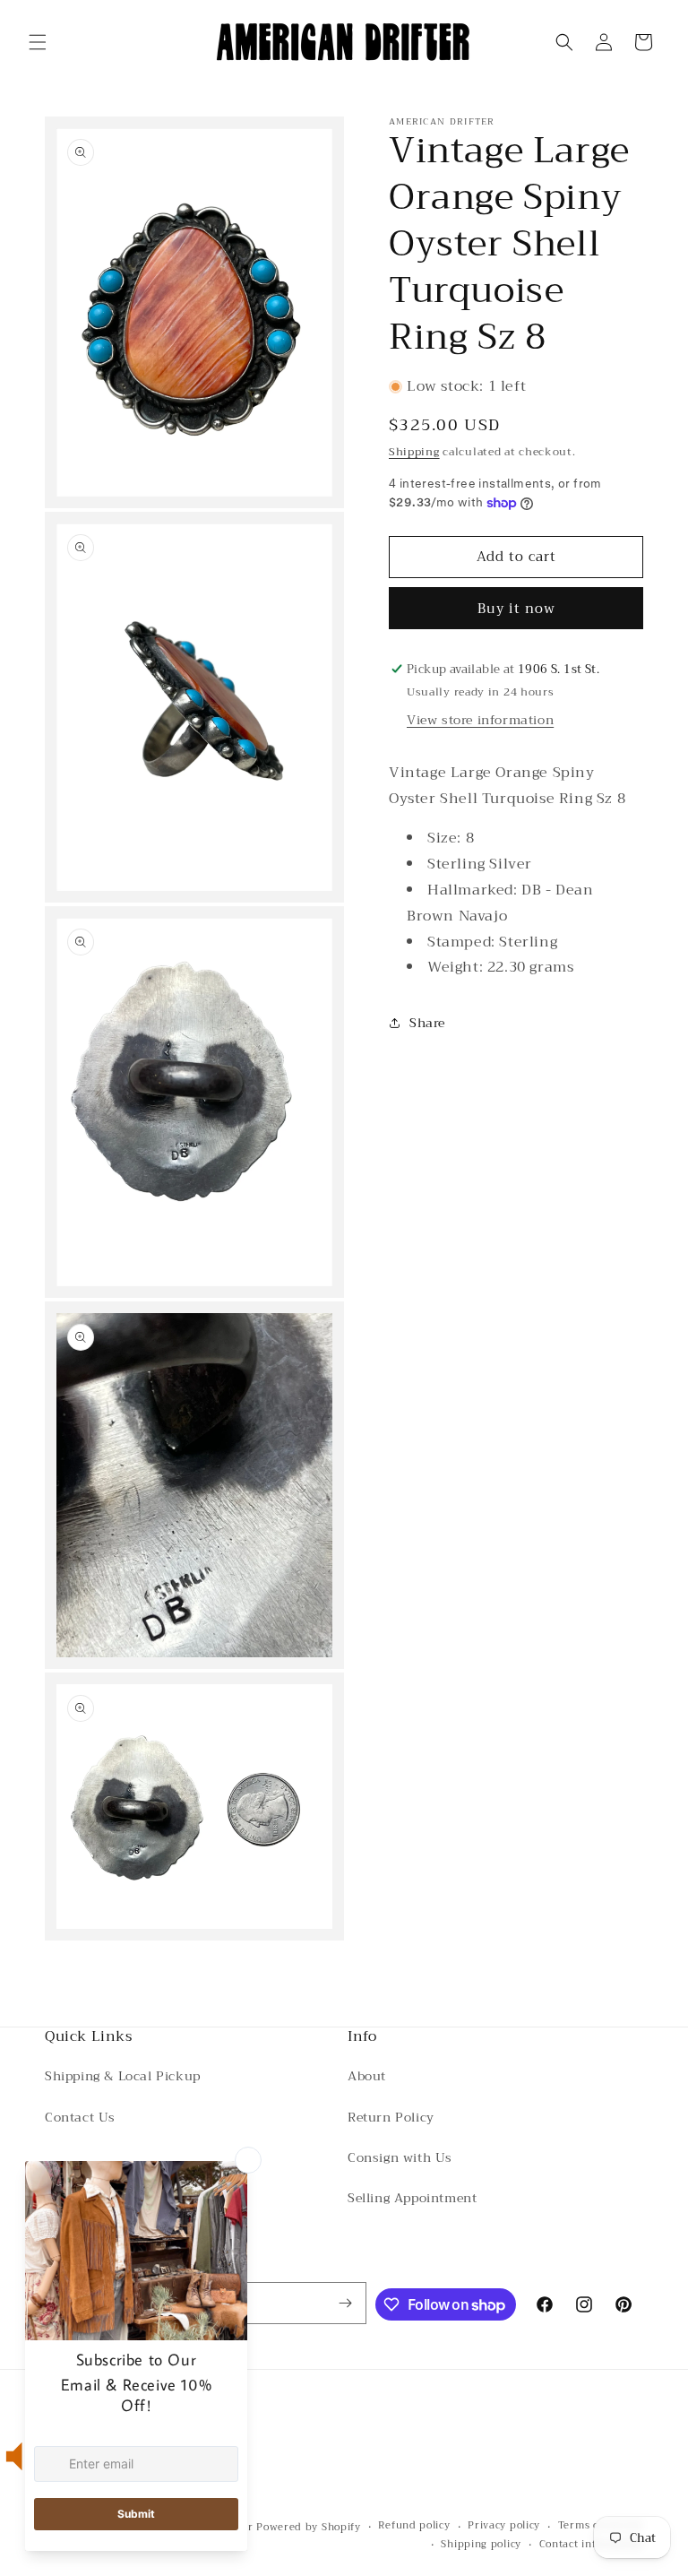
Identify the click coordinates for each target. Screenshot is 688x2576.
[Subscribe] (346, 2303)
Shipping (414, 452)
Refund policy (414, 2526)
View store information (480, 720)
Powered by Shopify (309, 2527)
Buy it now (516, 609)
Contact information (591, 2545)
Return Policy (391, 2117)
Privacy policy (504, 2526)
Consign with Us (400, 2157)
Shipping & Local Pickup (123, 2076)
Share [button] (427, 1023)
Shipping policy (481, 2545)
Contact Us (80, 2117)
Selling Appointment (412, 2198)
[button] (38, 42)
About (367, 2076)
